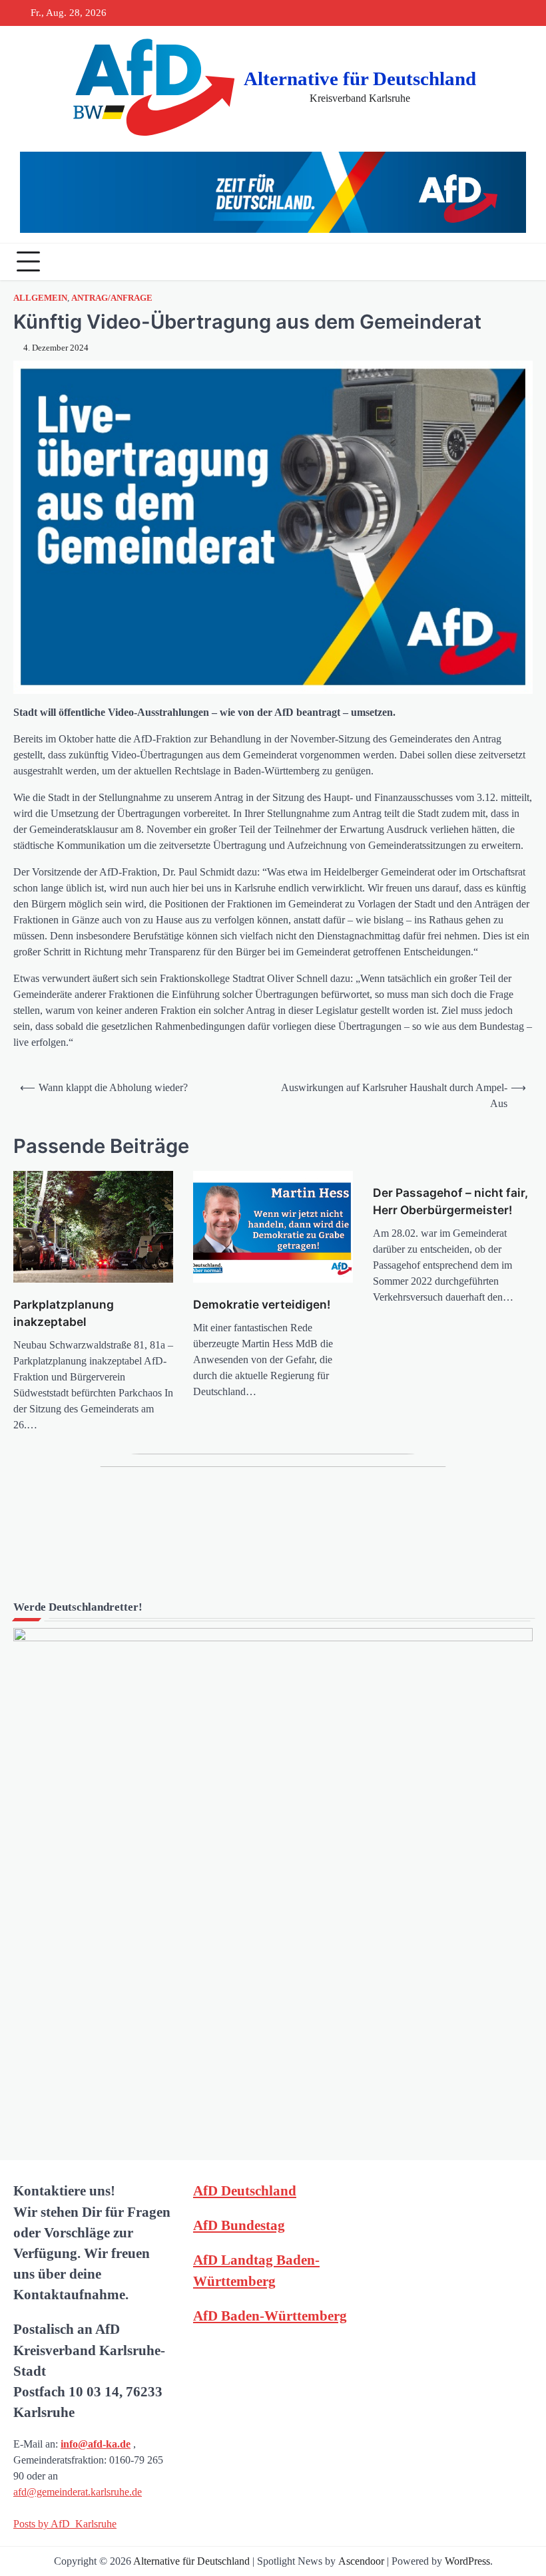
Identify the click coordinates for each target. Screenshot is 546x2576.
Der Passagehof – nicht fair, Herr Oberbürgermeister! (450, 1201)
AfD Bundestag (239, 2225)
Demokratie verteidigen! (262, 1304)
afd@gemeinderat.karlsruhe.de (78, 2492)
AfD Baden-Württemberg (270, 2316)
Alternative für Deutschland (360, 79)
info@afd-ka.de (96, 2444)
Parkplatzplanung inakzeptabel (64, 1313)
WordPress (467, 2561)
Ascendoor (361, 2561)
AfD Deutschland (245, 2190)
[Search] (519, 261)
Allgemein (40, 298)
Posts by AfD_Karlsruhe (65, 2524)
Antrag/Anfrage (112, 298)
